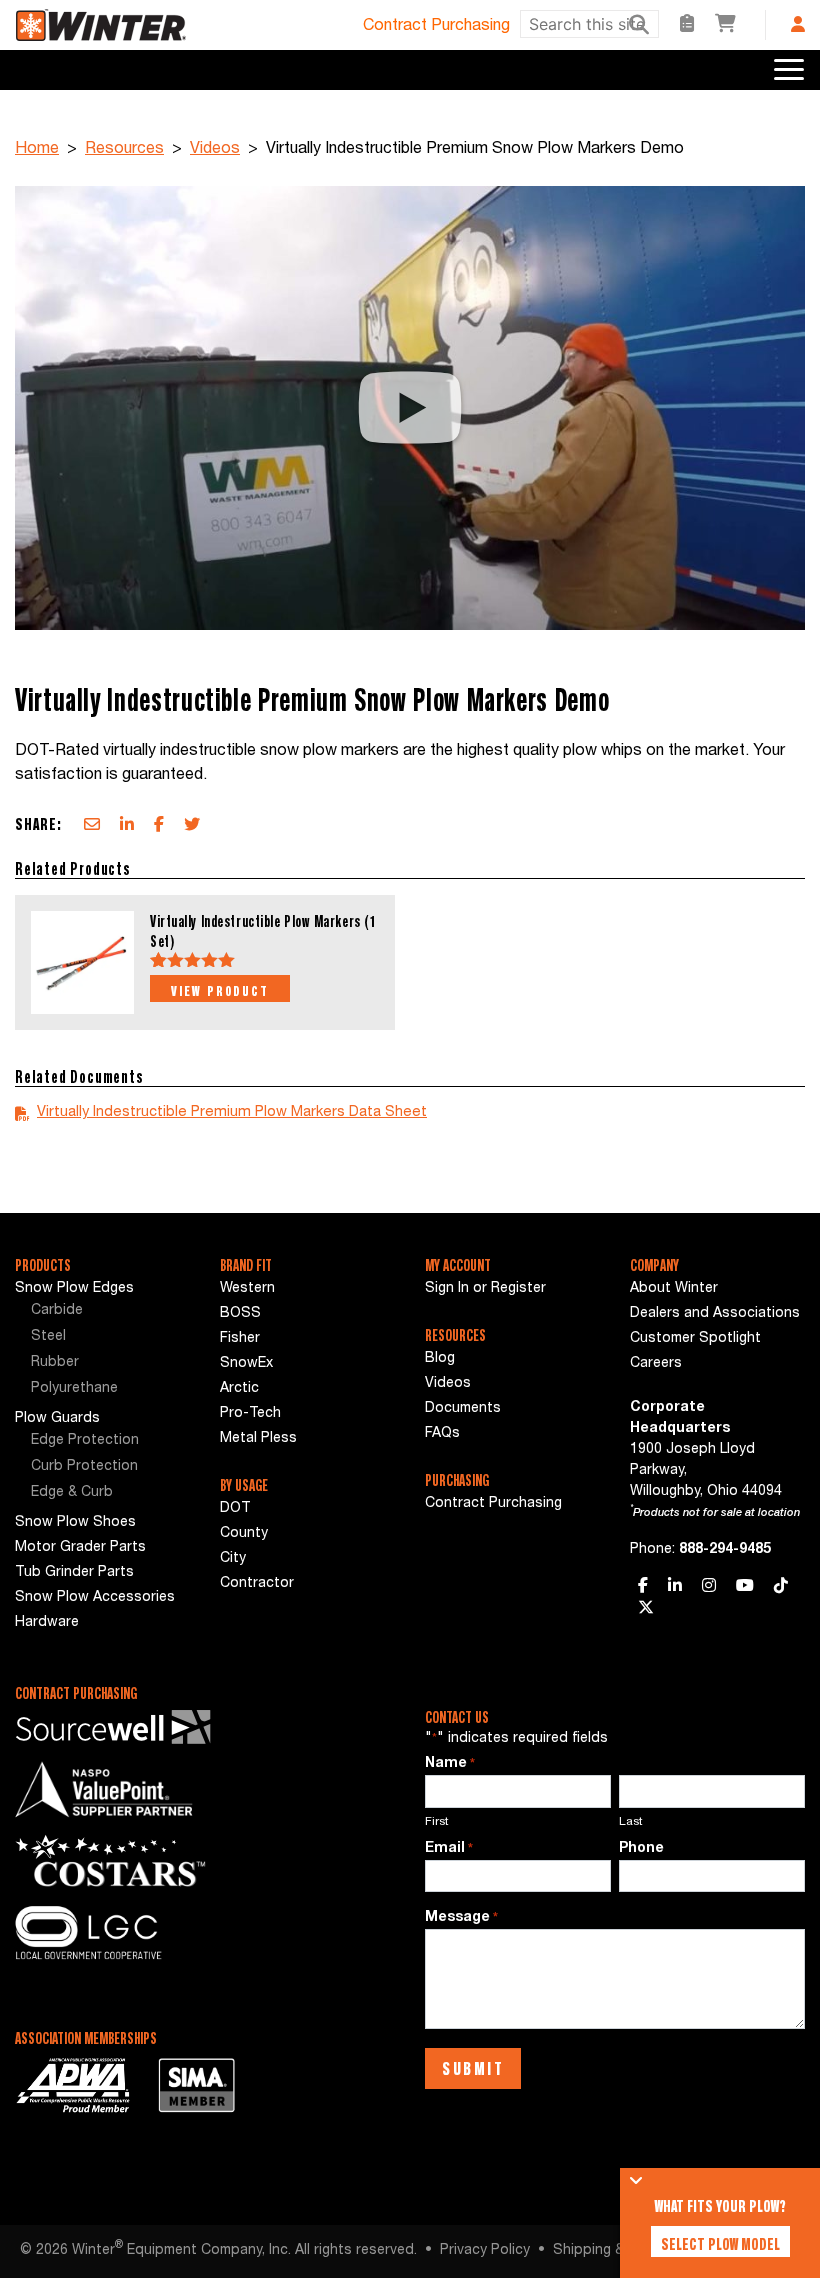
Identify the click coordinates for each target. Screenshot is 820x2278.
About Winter (674, 1289)
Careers (656, 1364)
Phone (641, 1849)
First (437, 1822)
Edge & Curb (72, 1493)
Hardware (47, 1623)
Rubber (55, 1363)
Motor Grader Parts (80, 1548)
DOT (235, 1509)
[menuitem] (102, 1312)
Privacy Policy (485, 2251)
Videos (215, 150)
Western (247, 1289)
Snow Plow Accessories (95, 1598)
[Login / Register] (798, 24)
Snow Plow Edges (74, 1289)
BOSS (240, 1314)
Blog (440, 1359)
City (233, 1559)
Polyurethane (74, 1389)
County (244, 1534)
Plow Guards (57, 1419)
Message (461, 1918)
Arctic (239, 1389)
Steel (48, 1337)
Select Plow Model (720, 2244)
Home (37, 150)
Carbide (57, 1311)
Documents (463, 1409)
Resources (124, 150)
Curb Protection (84, 1467)
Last (631, 1822)
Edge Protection (85, 1441)
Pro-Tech (250, 1414)
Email (449, 1849)
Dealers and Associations (715, 1314)
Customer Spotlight (695, 1339)
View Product (220, 991)
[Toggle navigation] (789, 70)
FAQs (442, 1434)
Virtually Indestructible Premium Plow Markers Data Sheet (232, 1113)
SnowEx (246, 1364)
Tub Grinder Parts (74, 1573)
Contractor (257, 1584)
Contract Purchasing (436, 27)
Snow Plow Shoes (75, 1523)
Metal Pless (258, 1439)
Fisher (240, 1339)
